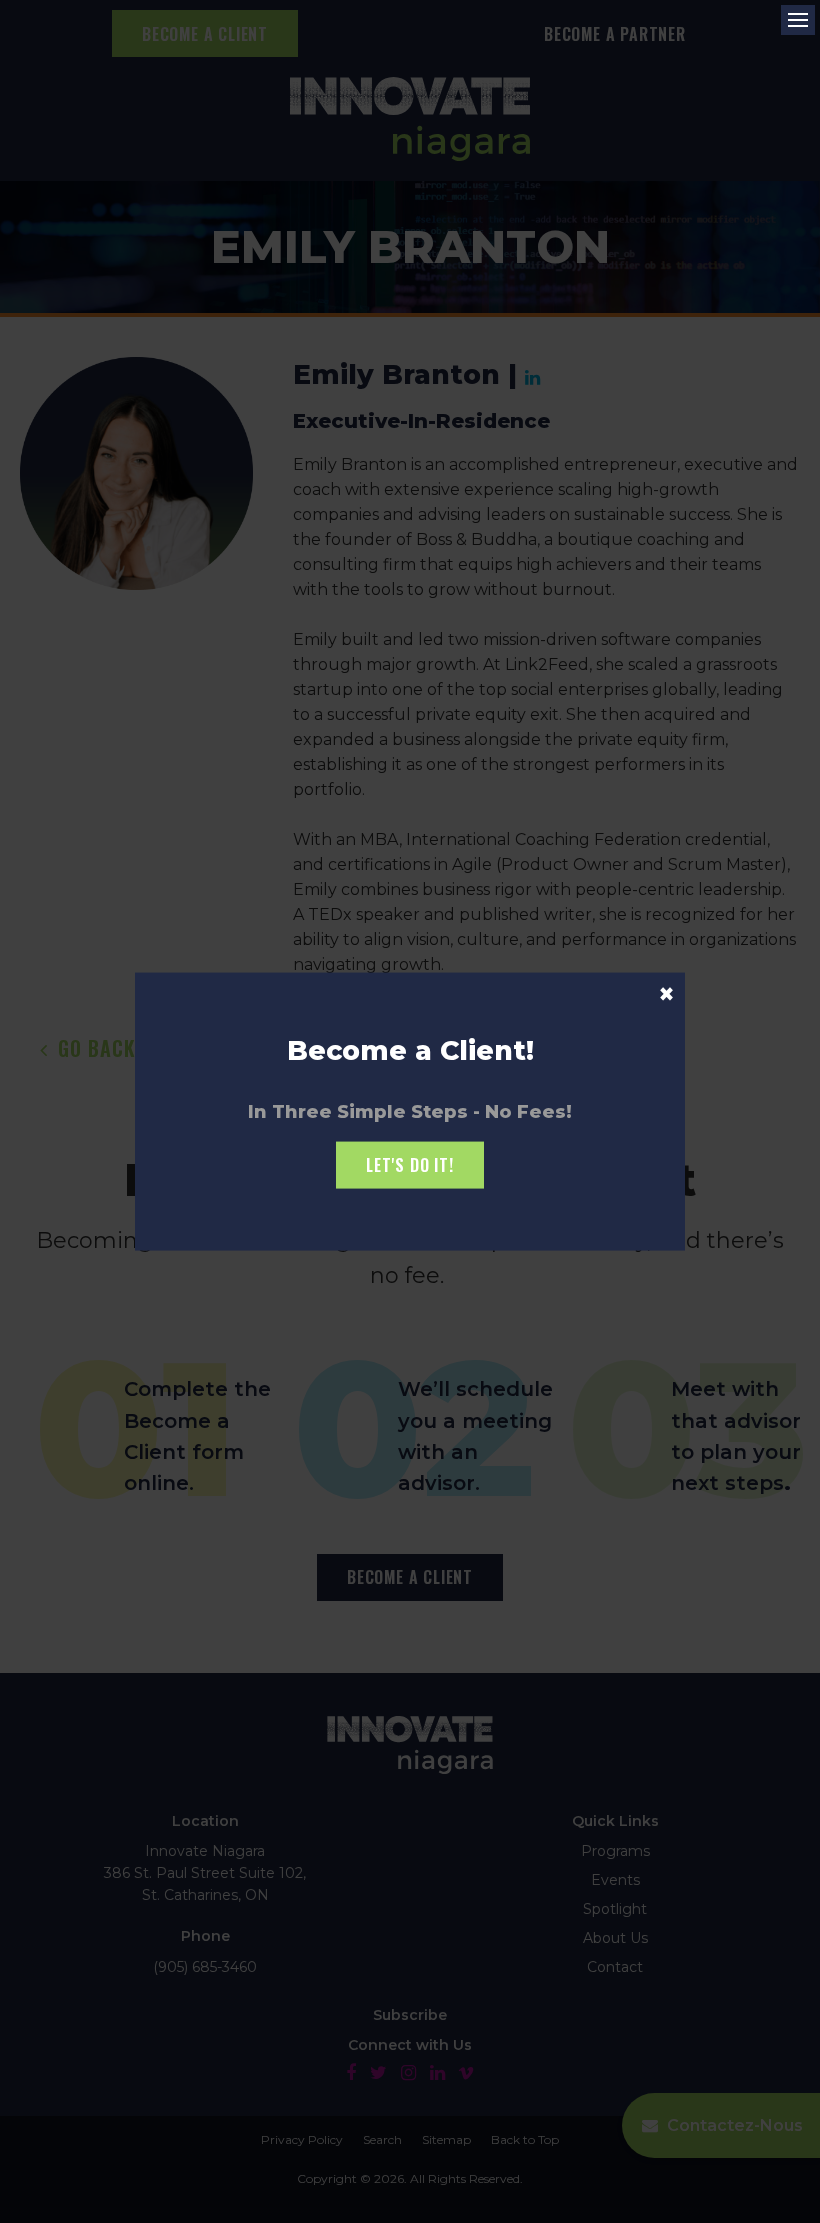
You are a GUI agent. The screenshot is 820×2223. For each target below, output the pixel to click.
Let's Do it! (410, 1165)
